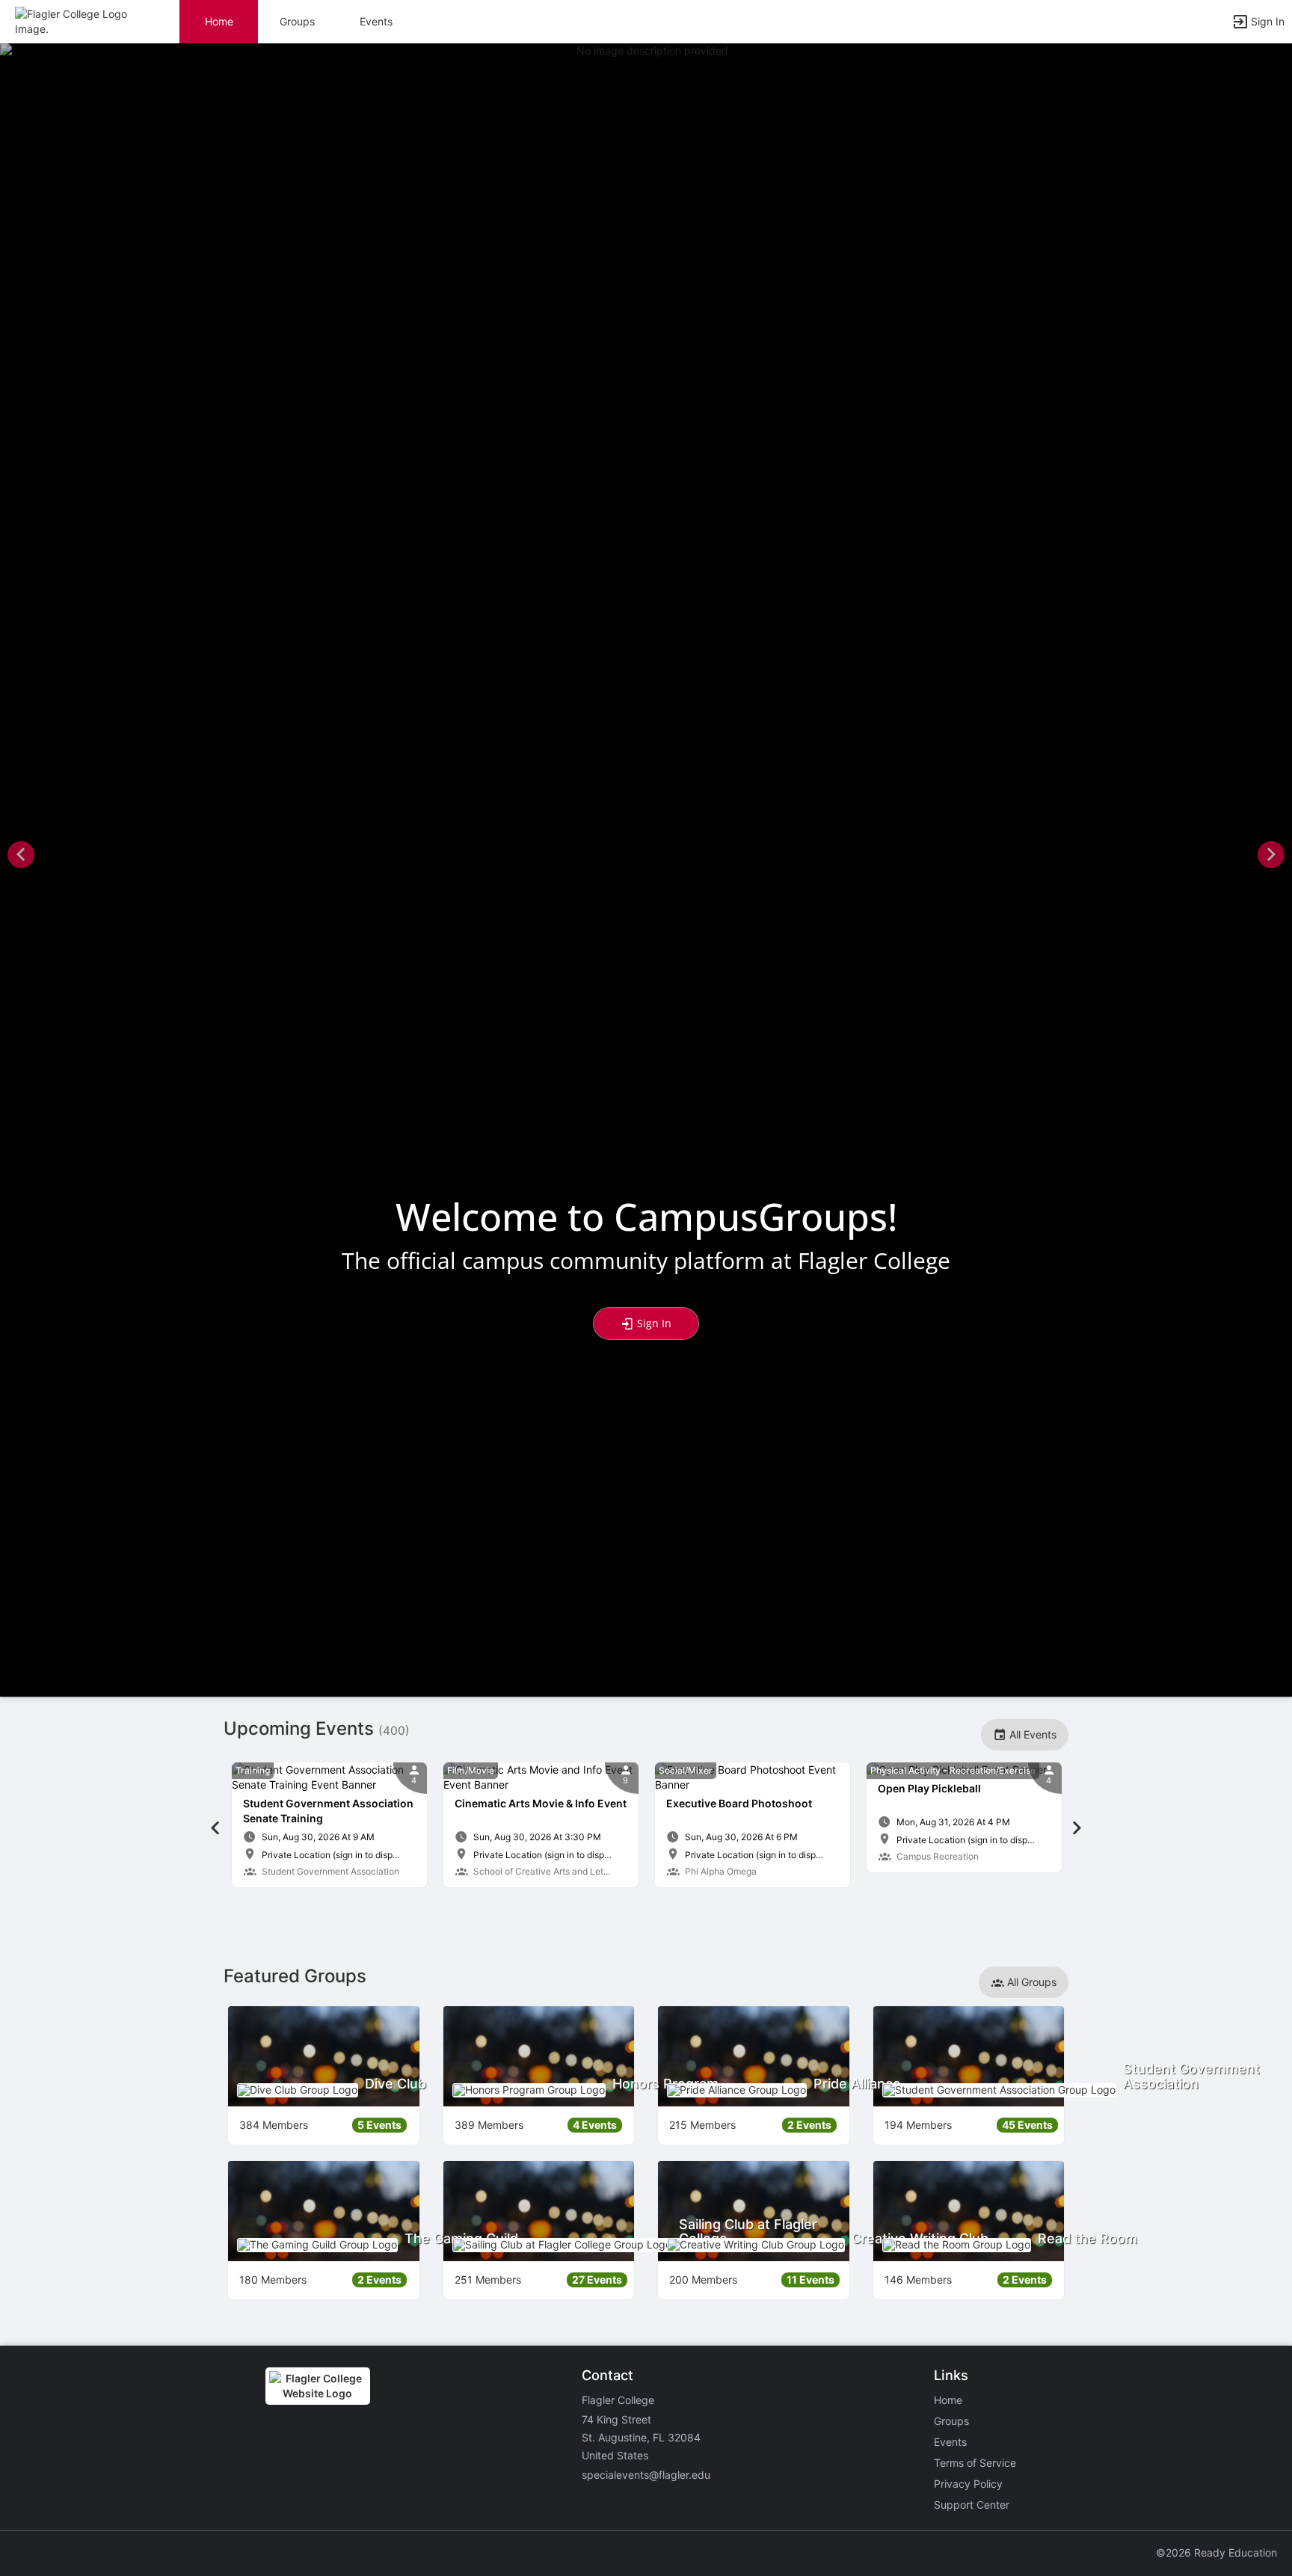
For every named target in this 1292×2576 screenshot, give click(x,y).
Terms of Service (975, 2463)
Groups (297, 21)
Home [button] (219, 21)
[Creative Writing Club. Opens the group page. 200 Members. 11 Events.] (754, 2211)
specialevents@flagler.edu (646, 2475)
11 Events (810, 2280)
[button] (77, 21)
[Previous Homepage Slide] (21, 857)
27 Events (597, 2280)
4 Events (595, 2125)
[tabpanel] (329, 1825)
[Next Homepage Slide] (1271, 857)
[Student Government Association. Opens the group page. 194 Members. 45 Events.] (969, 2056)
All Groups (1030, 1982)
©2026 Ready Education (1216, 2552)
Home (948, 2400)
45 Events (1027, 2125)
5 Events (379, 2125)
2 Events (809, 2125)
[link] (329, 1825)
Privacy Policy (968, 2484)
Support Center (972, 2505)
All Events (1031, 1734)
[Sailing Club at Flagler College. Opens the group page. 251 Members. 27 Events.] (539, 2211)
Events (376, 21)
